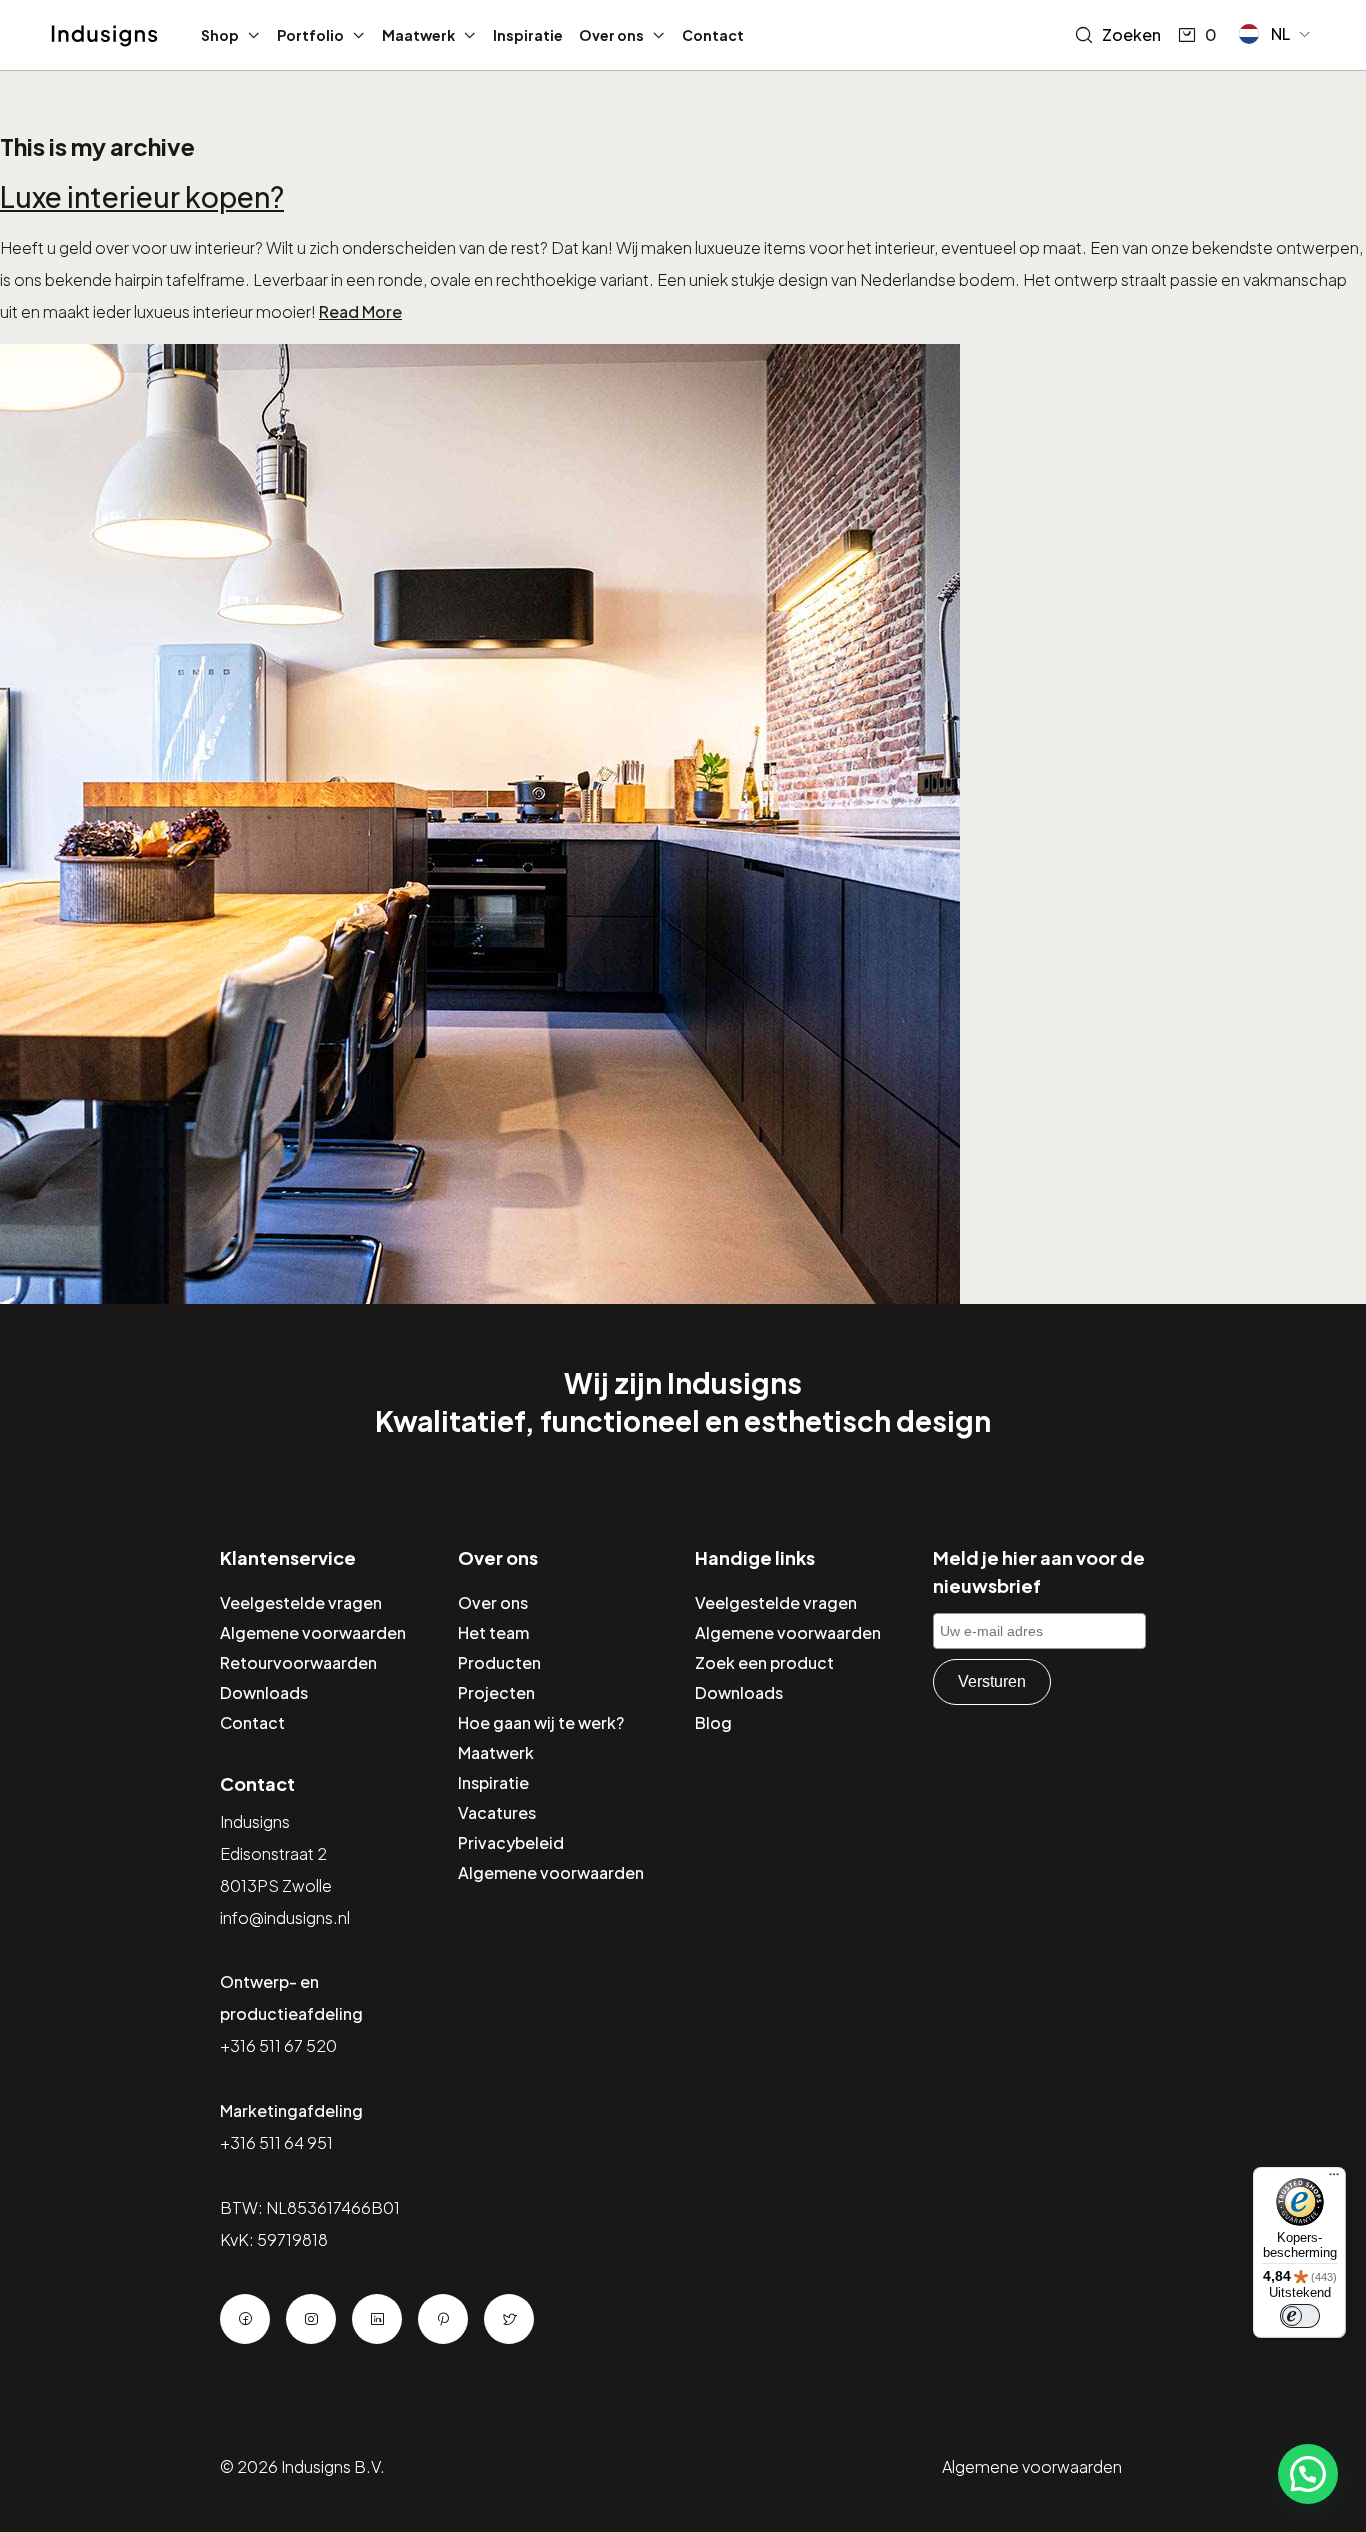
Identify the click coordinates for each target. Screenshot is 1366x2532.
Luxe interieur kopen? (142, 196)
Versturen (992, 1681)
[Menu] (1334, 2179)
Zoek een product (764, 1662)
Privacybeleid (511, 1842)
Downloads (264, 1692)
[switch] (1300, 2316)
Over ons (611, 35)
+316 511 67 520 (278, 2045)
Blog (713, 1722)
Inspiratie (528, 35)
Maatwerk (418, 35)
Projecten (496, 1692)
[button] (1275, 34)
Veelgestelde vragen (301, 1602)
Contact (713, 35)
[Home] (104, 36)
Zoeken (1131, 34)
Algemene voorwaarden (313, 1632)
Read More (360, 311)
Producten (499, 1662)
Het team (493, 1632)
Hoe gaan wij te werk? (541, 1722)
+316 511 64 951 (276, 2142)
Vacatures (497, 1812)
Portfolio (310, 35)
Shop (220, 35)
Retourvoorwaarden (298, 1662)
